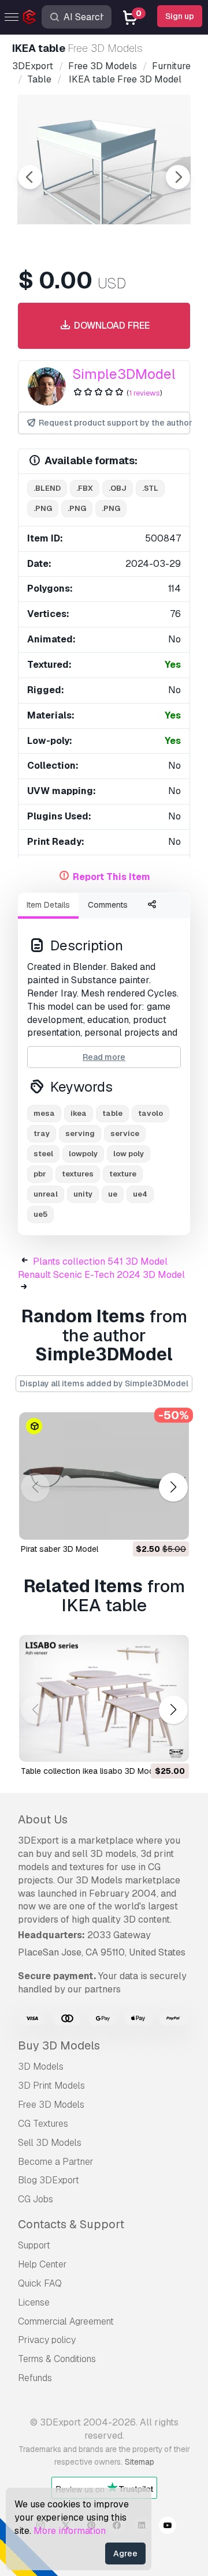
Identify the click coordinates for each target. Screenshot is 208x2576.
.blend (47, 488)
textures (78, 1174)
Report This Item (112, 877)
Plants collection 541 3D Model (100, 1261)
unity (83, 1194)
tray (42, 1133)
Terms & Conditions (57, 2359)
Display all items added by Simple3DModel (104, 1383)
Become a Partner (56, 2162)
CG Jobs (36, 2199)
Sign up (180, 16)
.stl (150, 488)
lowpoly (83, 1154)
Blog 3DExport (49, 2180)
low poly (129, 1154)
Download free (111, 326)
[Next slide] (178, 177)
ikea (79, 1113)
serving (80, 1133)
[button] (173, 1488)
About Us (43, 1819)
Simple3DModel (124, 374)
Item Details (48, 905)
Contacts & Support (71, 2224)
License (34, 2302)
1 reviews (144, 393)
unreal (46, 1194)
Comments (108, 905)
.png (43, 508)
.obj (118, 488)
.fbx (85, 488)
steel (43, 1154)
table (112, 1113)
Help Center (42, 2264)
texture (123, 1174)
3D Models (41, 2067)
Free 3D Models (51, 2105)
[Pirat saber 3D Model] (104, 1476)
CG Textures (43, 2124)
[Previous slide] (30, 177)
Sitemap (140, 2462)
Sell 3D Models (50, 2143)
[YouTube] (168, 2527)
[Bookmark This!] (172, 1524)
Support (34, 2245)
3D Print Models (51, 2086)
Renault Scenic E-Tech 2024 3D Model (101, 1275)
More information (70, 2531)
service (125, 1133)
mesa (44, 1113)
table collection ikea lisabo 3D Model (90, 1771)
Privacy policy (47, 2340)
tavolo (151, 1113)
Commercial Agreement (66, 2321)
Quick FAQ (40, 2283)
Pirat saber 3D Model (60, 1549)
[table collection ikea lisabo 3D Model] (104, 1699)
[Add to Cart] (148, 1524)
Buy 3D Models (59, 2045)
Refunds (35, 2378)
